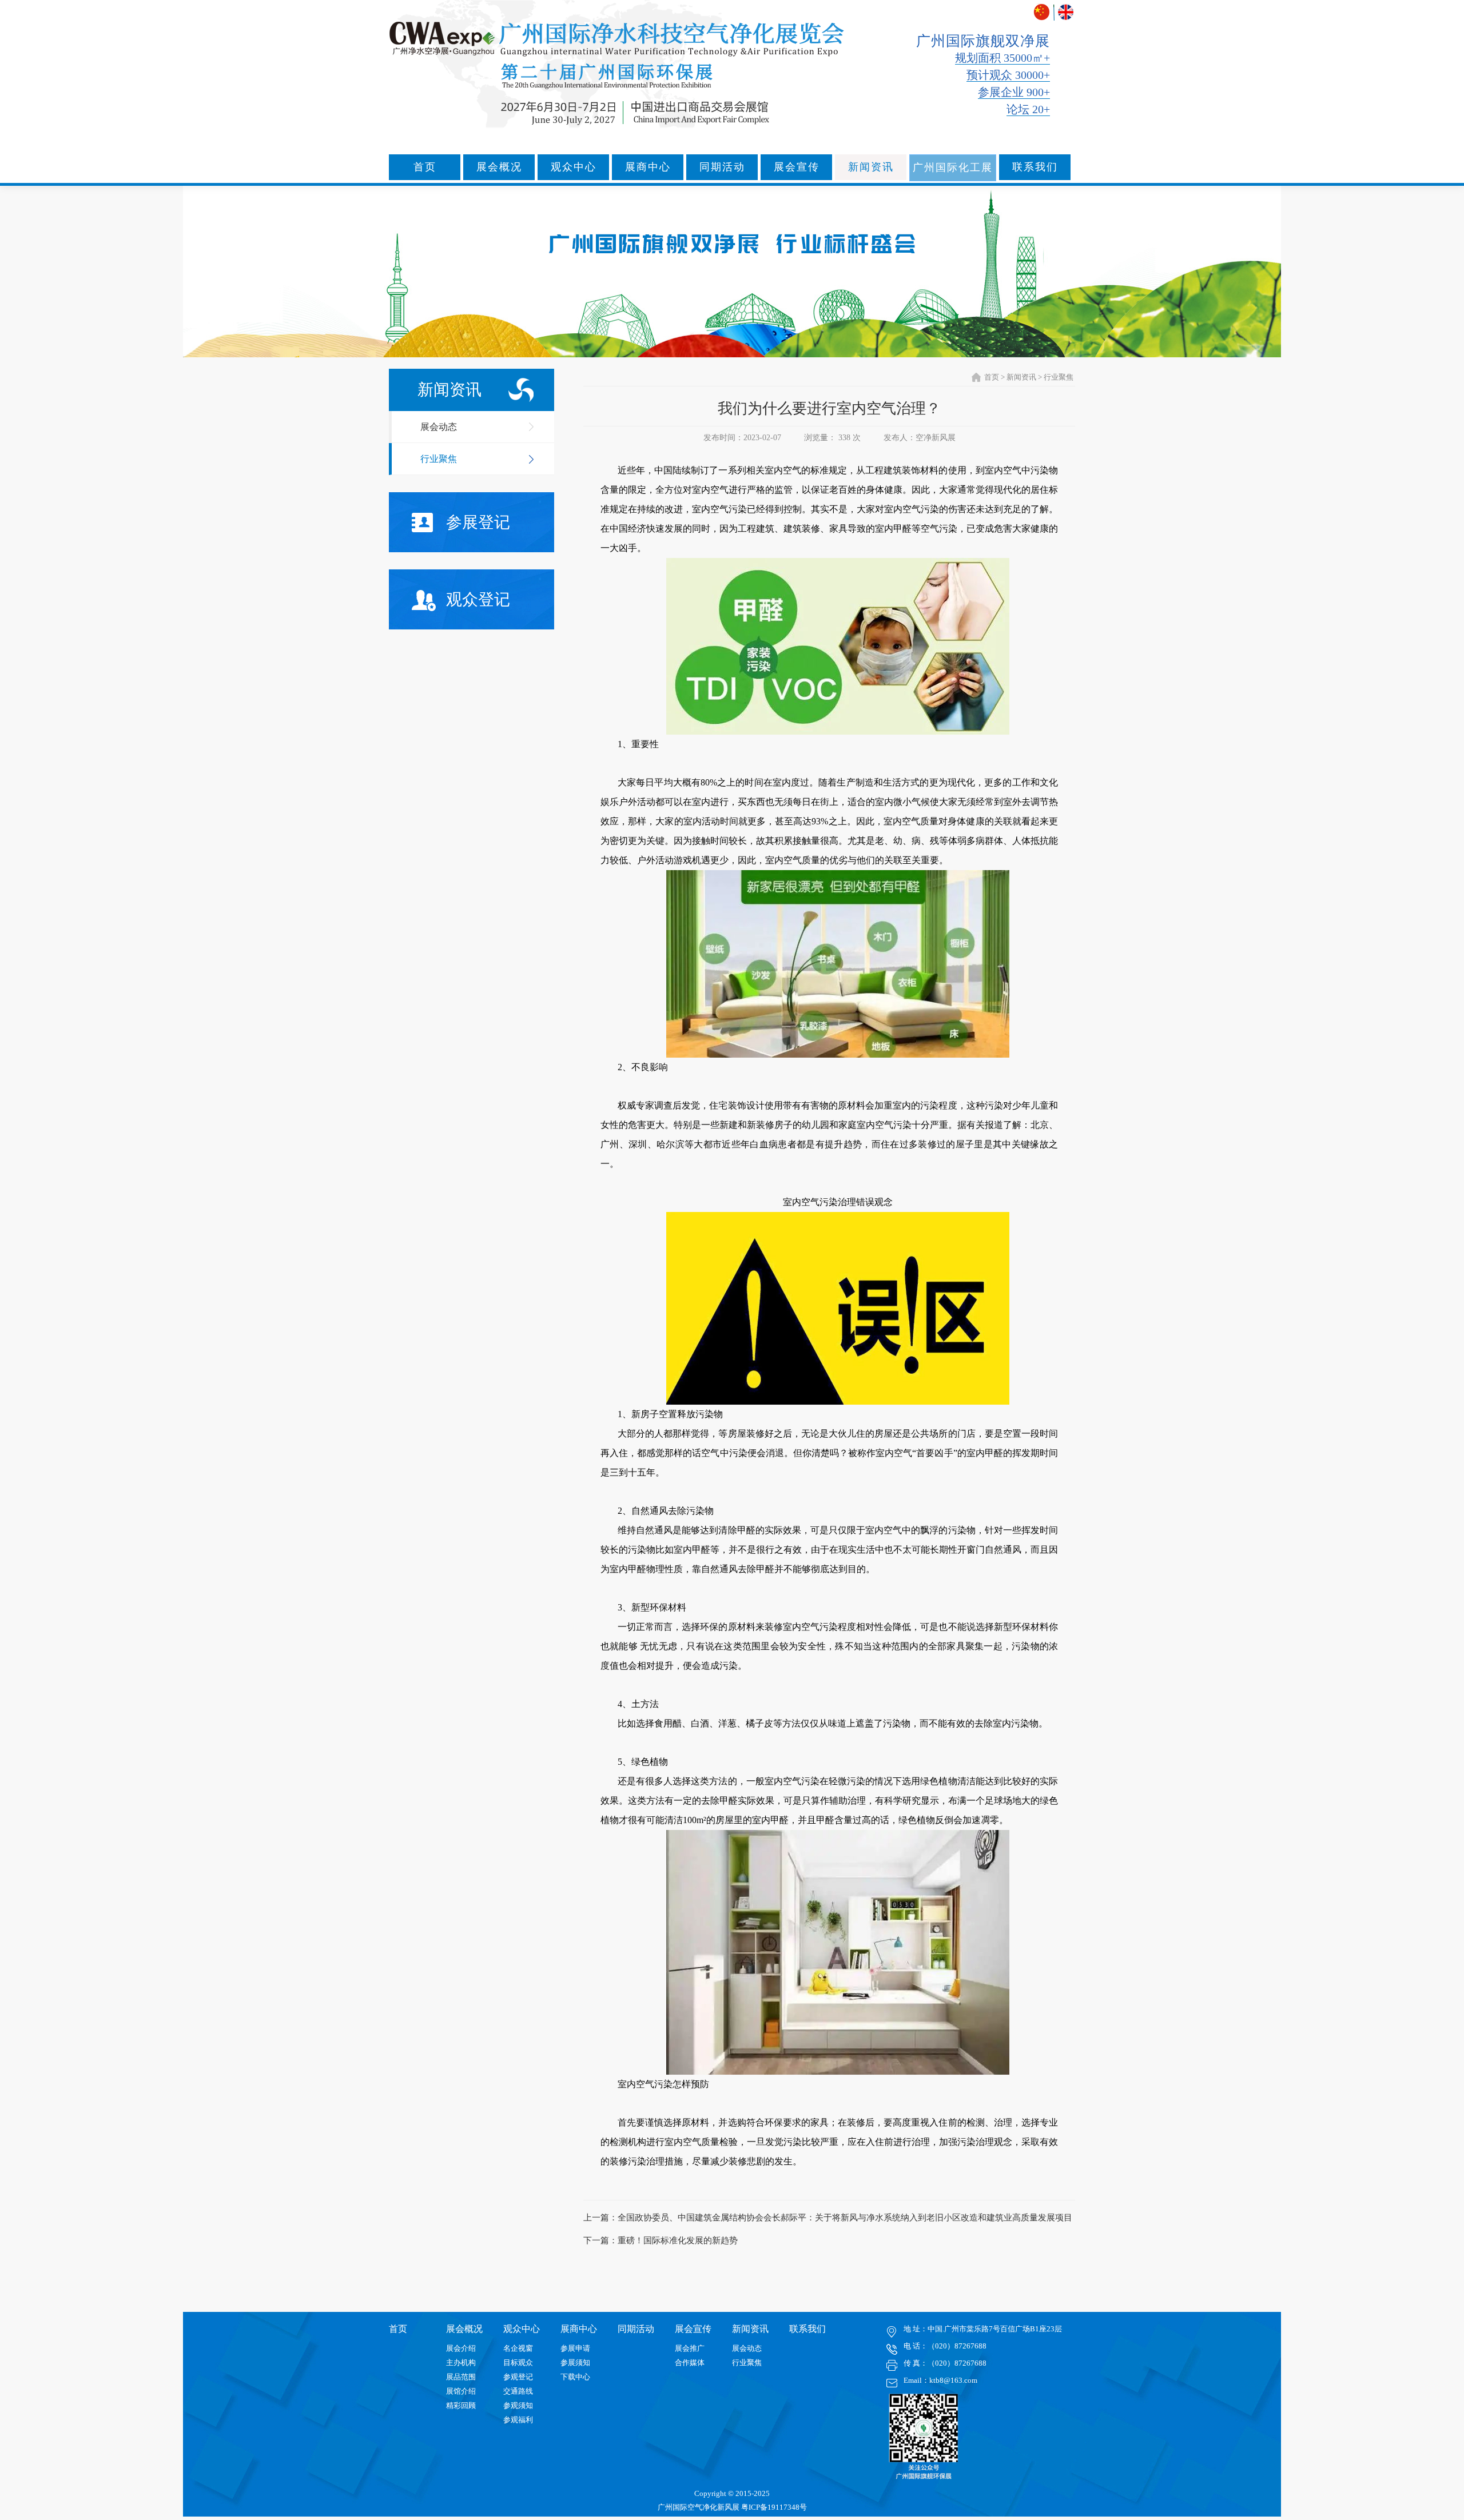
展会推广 (690, 2348)
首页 (425, 167)
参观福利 (518, 2420)
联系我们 (1035, 167)
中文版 (1043, 12)
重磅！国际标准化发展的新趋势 (678, 2240)
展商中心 (648, 167)
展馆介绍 (461, 2391)
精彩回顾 (461, 2405)
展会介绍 (461, 2348)
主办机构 (461, 2362)
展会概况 (499, 167)
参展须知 (575, 2362)
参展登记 (478, 522)
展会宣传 (797, 167)
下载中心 (575, 2377)
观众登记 (478, 599)
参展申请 (575, 2348)
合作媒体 (690, 2362)
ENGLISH (1066, 12)
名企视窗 (518, 2348)
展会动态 (439, 427)
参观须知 (518, 2405)
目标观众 (518, 2362)
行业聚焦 (439, 459)
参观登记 (518, 2377)
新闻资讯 (871, 167)
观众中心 (574, 167)
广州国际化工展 (953, 168)
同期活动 (722, 167)
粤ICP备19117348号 (774, 2507)
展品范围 (461, 2377)
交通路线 (518, 2391)
